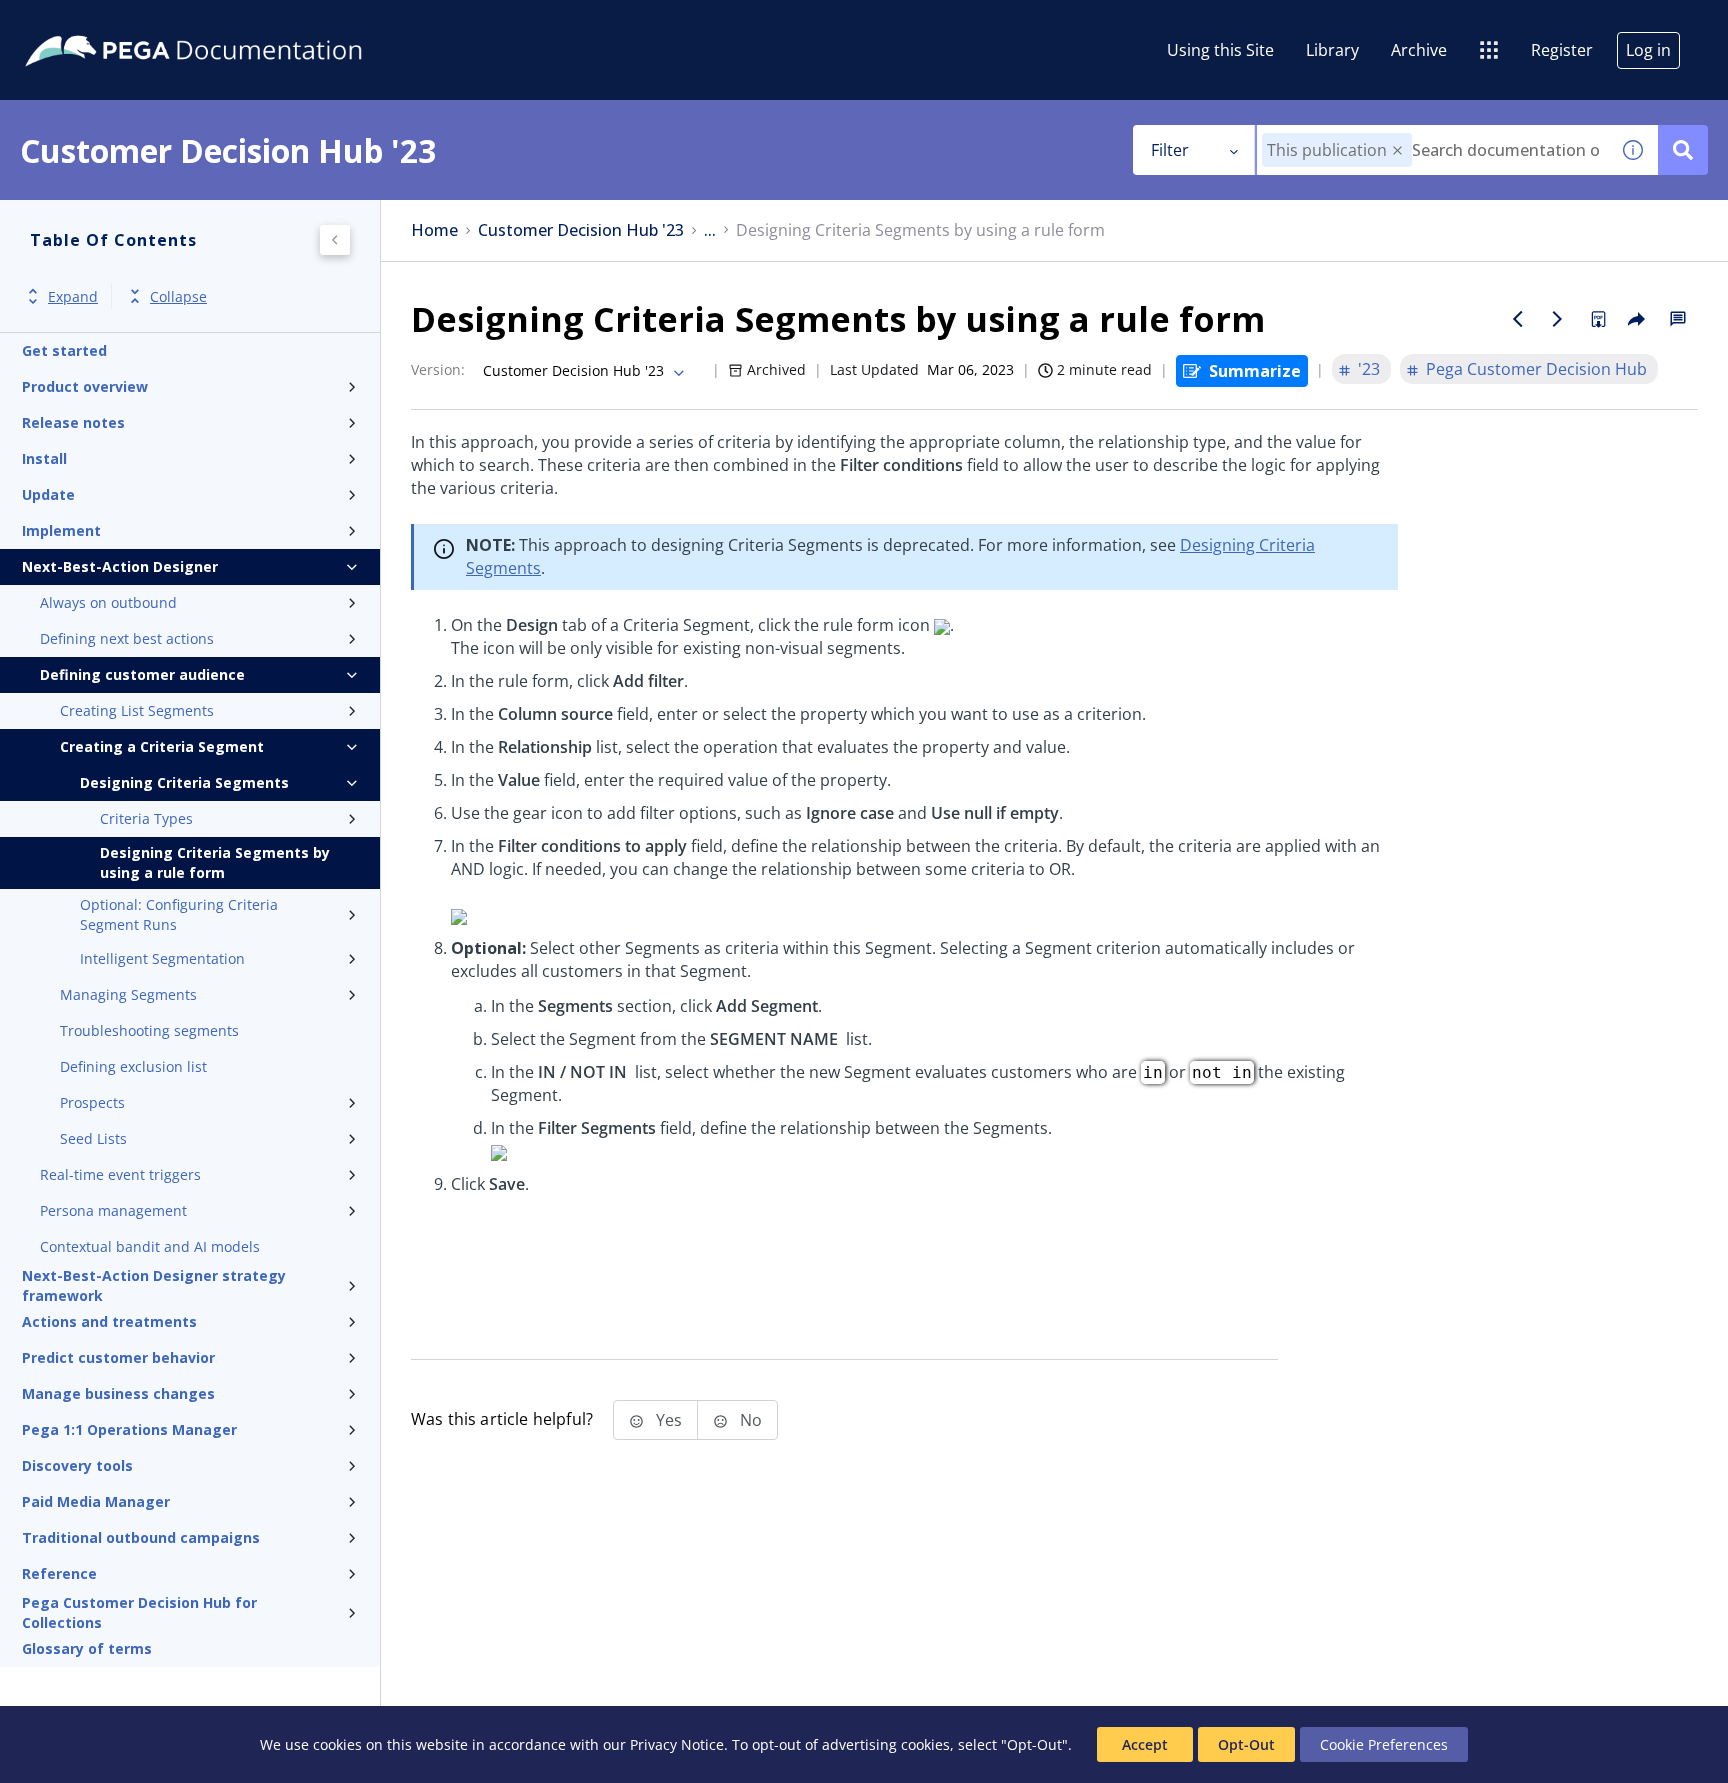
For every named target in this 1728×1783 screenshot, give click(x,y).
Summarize (1255, 371)
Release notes (73, 422)
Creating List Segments (137, 710)
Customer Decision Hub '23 (581, 230)
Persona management (113, 1210)
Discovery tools (77, 1465)
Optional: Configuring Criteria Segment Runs (179, 914)
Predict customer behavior (118, 1357)
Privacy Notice (677, 1744)
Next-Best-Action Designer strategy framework (154, 1286)
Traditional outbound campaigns (141, 1537)
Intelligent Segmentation (162, 958)
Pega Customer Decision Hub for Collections (139, 1613)
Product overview (85, 386)
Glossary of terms (87, 1648)
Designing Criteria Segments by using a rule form (215, 862)
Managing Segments (128, 994)
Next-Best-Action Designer (120, 566)
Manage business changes (118, 1393)
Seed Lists (93, 1138)
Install (44, 458)
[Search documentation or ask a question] (1683, 150)
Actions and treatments (109, 1321)
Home (434, 230)
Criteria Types (146, 818)
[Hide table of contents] (335, 240)
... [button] (710, 230)
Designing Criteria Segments (184, 782)
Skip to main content (89, 23)
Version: (438, 369)
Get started (64, 350)
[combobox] (1432, 150)
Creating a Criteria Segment (162, 746)
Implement (61, 530)
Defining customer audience (142, 674)
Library (1332, 50)
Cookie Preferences (1384, 1744)
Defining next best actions (127, 638)
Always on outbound (108, 602)
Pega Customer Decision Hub (1536, 369)
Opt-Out (1246, 1744)
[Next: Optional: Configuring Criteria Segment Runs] (1558, 319)
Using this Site (1220, 50)
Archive (1419, 50)
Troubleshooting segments (149, 1030)
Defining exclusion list (133, 1066)
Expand (73, 296)
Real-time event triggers (120, 1174)
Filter (1170, 150)
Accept (1145, 1744)
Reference (59, 1573)
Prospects (92, 1102)
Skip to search (242, 23)
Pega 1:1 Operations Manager (129, 1429)
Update (48, 494)
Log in (1648, 50)
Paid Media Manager (96, 1501)
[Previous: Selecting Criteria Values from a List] (1518, 319)
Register (1562, 50)
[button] (1397, 150)
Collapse (178, 296)
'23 (1369, 369)
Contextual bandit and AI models (150, 1246)
